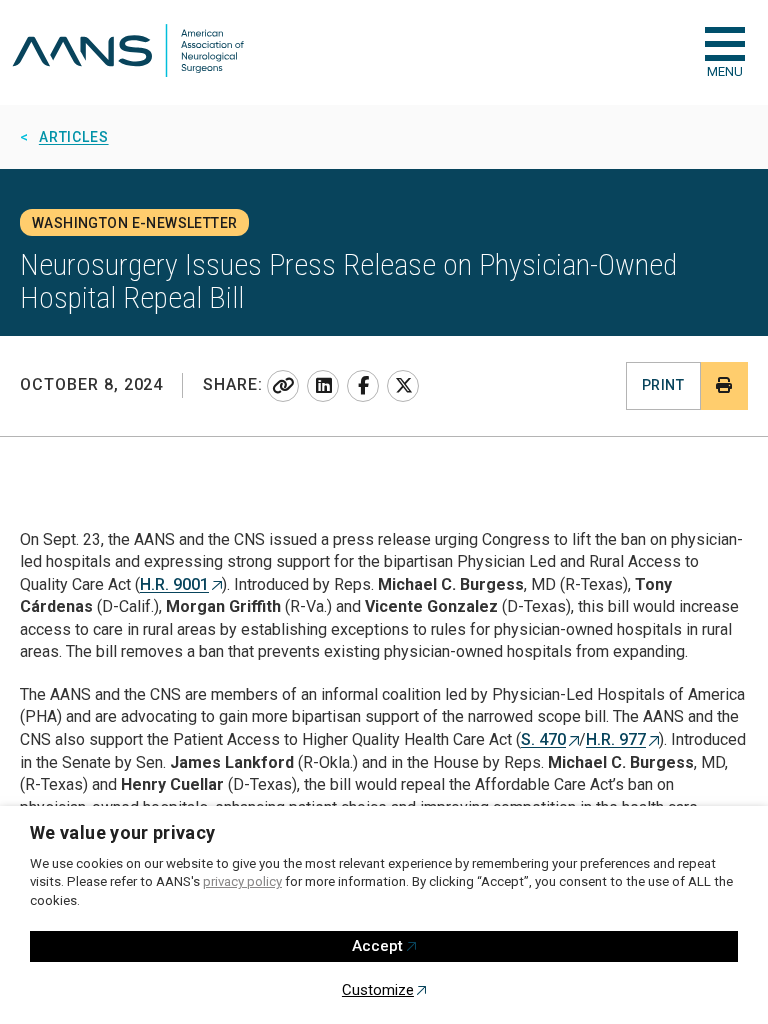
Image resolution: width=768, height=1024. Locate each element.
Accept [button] (377, 946)
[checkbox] (725, 44)
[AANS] (128, 52)
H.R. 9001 (174, 584)
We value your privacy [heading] (123, 832)
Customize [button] (378, 990)
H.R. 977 (616, 739)
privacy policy (242, 881)
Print (663, 385)
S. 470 (543, 739)
